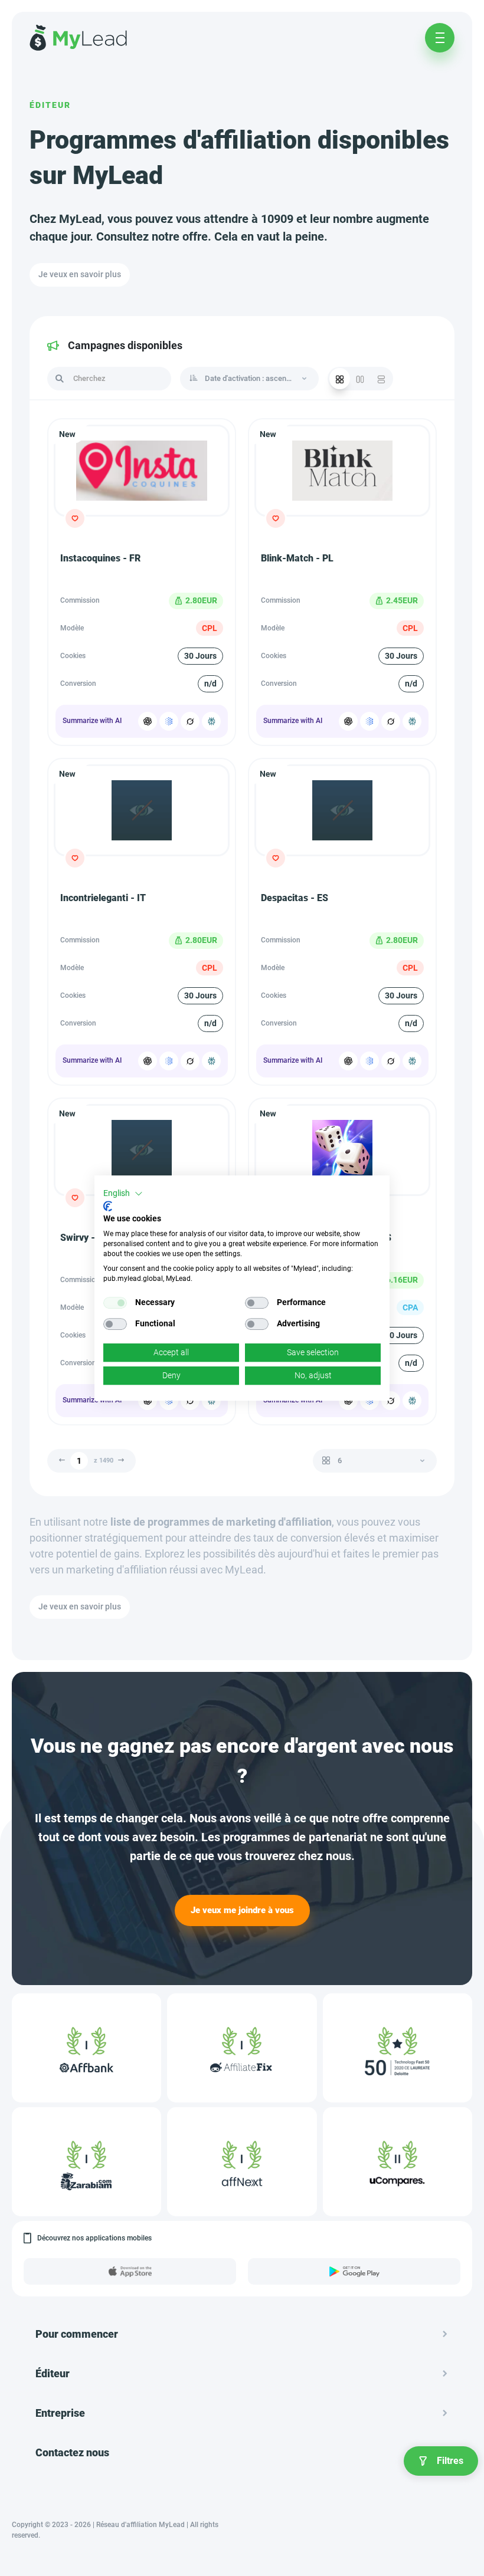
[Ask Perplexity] (211, 721)
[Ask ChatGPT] (148, 721)
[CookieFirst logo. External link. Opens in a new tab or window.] (108, 1206)
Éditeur (50, 105)
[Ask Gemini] (169, 721)
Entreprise (60, 2413)
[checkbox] (115, 1303)
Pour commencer (77, 2334)
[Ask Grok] (190, 721)
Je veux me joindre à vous (242, 1910)
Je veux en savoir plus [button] (80, 274)
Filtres (450, 2461)
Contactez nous (72, 2452)
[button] (123, 1194)
